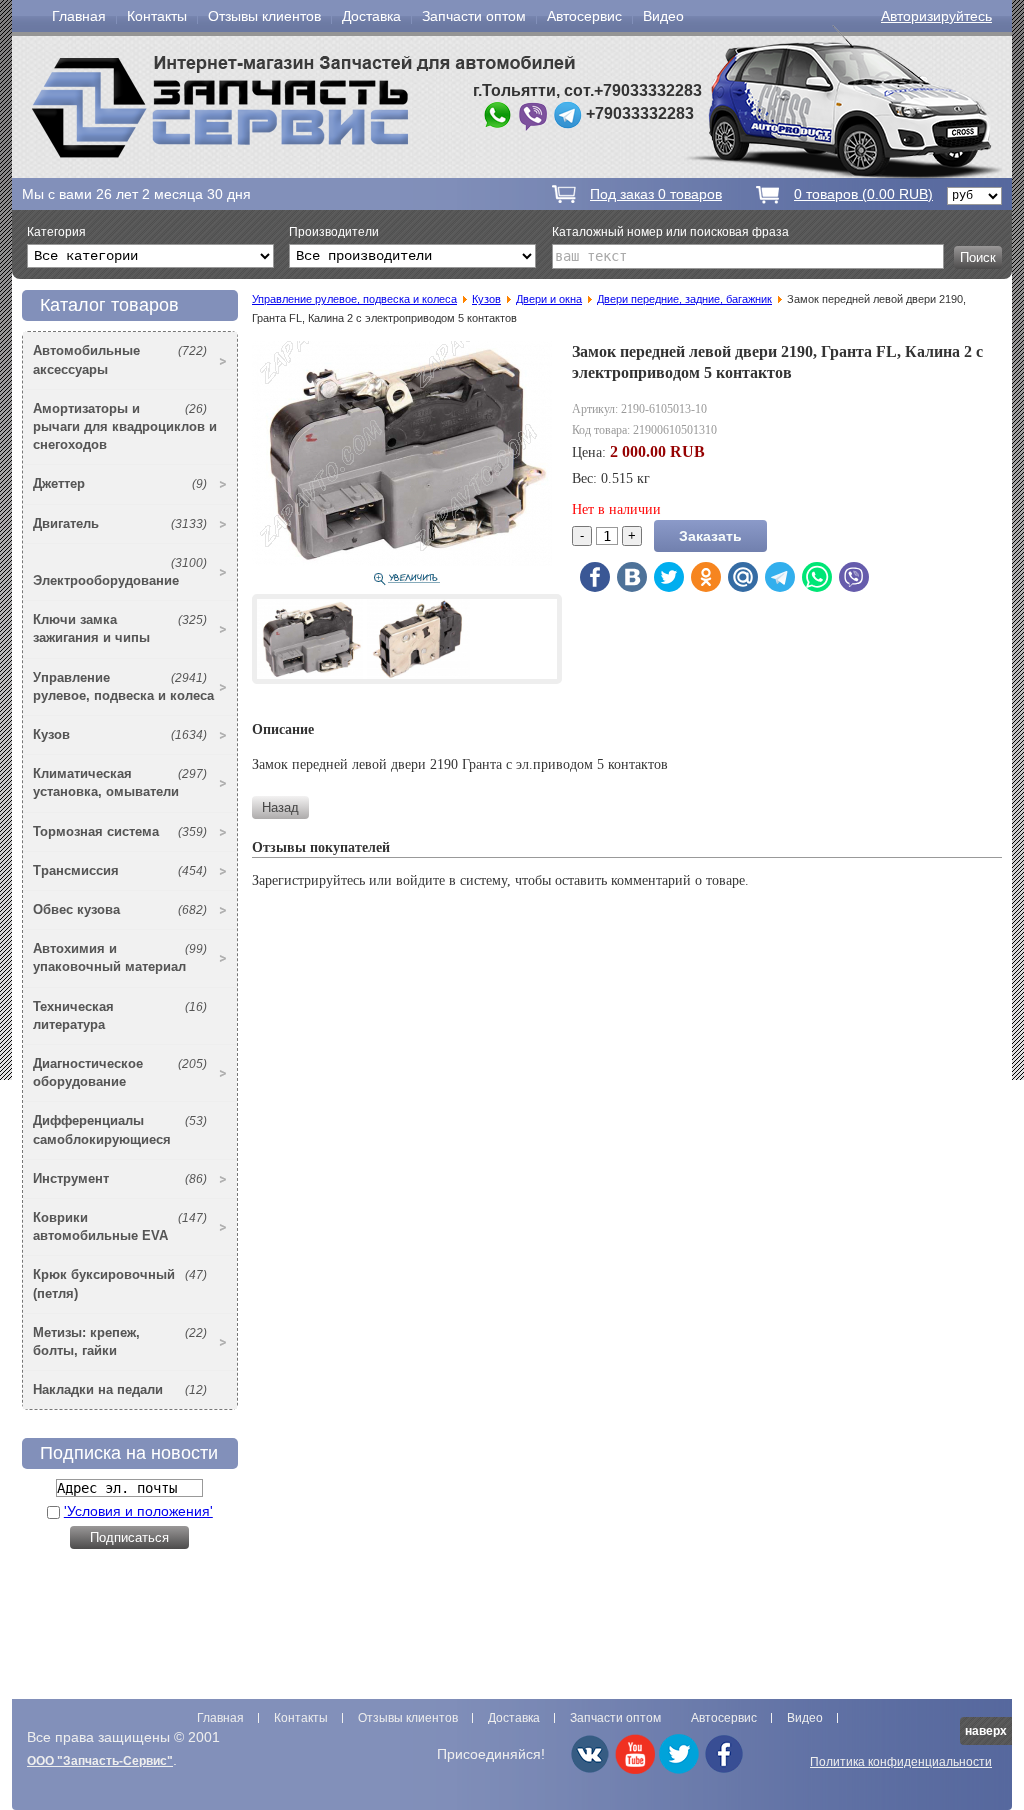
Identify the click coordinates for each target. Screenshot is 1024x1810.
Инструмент (120, 1178)
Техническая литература (120, 1015)
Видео (663, 16)
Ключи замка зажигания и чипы (120, 628)
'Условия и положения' (138, 1511)
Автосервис (584, 16)
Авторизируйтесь (936, 16)
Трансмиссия (120, 870)
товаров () (863, 194)
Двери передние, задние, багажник (684, 299)
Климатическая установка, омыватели (120, 782)
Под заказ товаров (656, 194)
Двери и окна (549, 299)
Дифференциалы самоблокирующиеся (120, 1129)
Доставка (371, 16)
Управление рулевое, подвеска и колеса (123, 686)
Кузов (120, 734)
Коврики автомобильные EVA (120, 1226)
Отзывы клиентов (264, 16)
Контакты (157, 16)
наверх (986, 1731)
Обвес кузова (120, 909)
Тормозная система (120, 831)
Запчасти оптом (474, 16)
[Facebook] (724, 1770)
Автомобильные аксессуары (120, 359)
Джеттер (120, 483)
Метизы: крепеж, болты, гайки (120, 1341)
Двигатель (120, 523)
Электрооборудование (120, 572)
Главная (79, 16)
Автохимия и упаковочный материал (120, 957)
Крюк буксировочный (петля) (120, 1283)
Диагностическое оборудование (120, 1072)
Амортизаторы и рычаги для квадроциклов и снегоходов (125, 426)
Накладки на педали (120, 1389)
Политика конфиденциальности (901, 1762)
